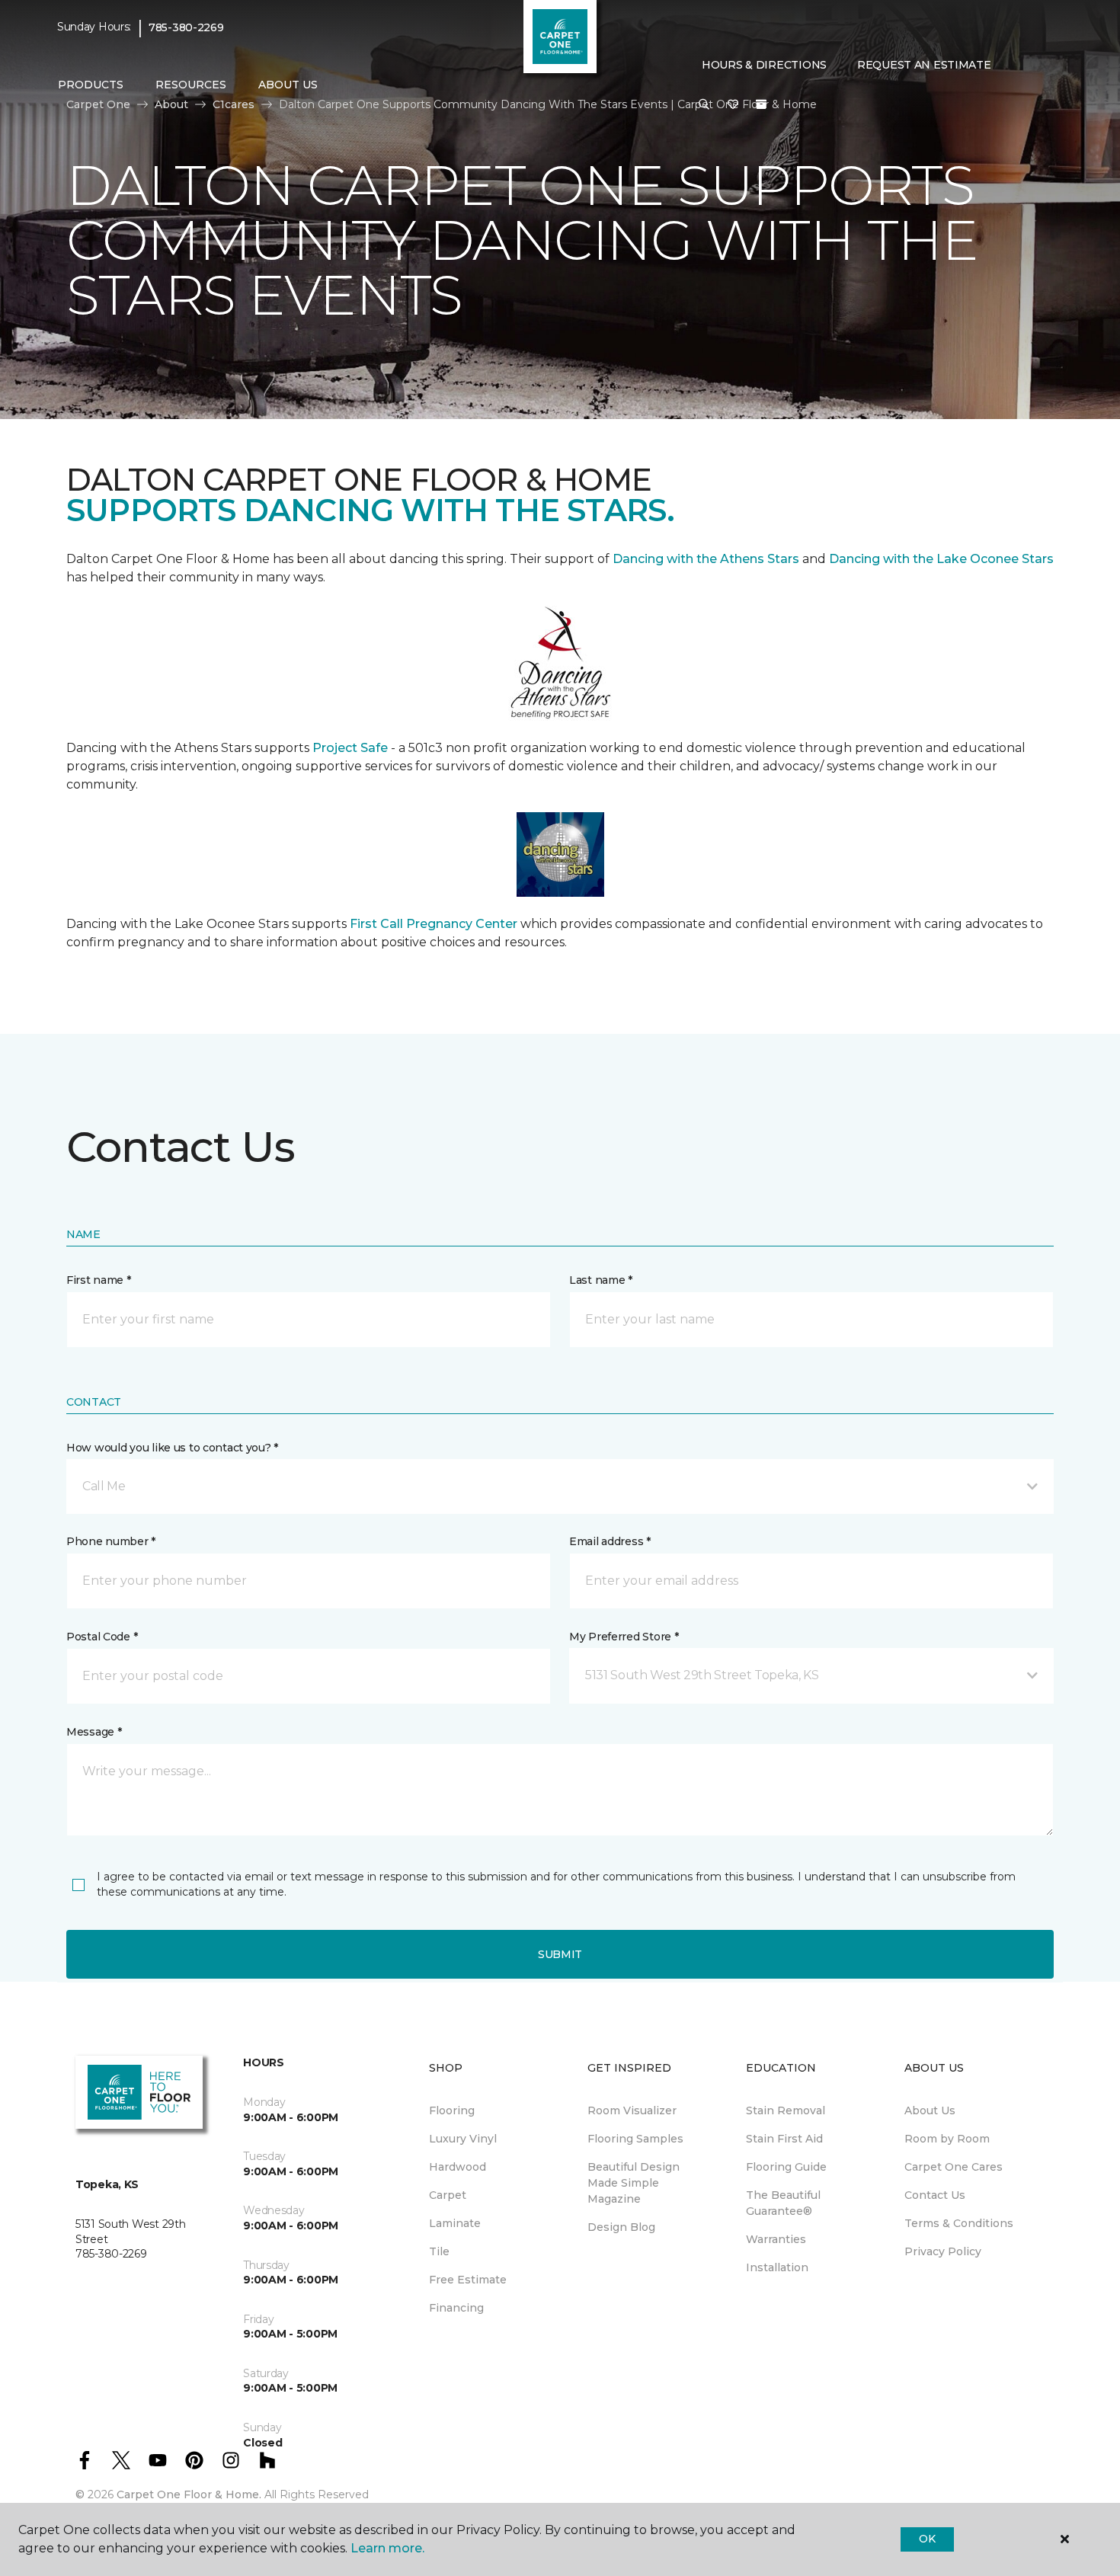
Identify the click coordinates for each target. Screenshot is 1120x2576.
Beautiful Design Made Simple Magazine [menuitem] (634, 2183)
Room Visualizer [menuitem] (632, 2110)
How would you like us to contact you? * (172, 1448)
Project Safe (350, 748)
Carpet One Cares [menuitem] (954, 2167)
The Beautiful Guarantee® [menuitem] (783, 2203)
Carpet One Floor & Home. (189, 2494)
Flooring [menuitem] (452, 2110)
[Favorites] (733, 105)
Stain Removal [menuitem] (786, 2110)
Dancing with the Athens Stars (704, 559)
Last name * (601, 1280)
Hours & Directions (764, 65)
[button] (704, 105)
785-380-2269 (186, 27)
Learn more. (387, 2548)
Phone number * (111, 1541)
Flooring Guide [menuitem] (786, 2167)
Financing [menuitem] (456, 2308)
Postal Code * (102, 1637)
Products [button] (91, 85)
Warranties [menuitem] (776, 2239)
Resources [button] (191, 85)
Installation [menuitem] (777, 2267)
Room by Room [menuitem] (947, 2139)
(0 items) (761, 104)
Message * (94, 1732)
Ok (927, 2539)
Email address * (610, 1541)
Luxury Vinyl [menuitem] (463, 2139)
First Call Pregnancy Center (435, 924)
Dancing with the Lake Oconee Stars (941, 559)
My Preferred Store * (624, 1637)
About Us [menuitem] (930, 2110)
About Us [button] (288, 85)
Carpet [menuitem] (448, 2195)
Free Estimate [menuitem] (468, 2280)
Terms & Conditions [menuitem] (959, 2223)
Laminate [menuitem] (455, 2223)
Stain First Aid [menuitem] (784, 2139)
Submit (560, 1954)
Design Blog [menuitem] (621, 2227)
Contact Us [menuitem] (935, 2195)
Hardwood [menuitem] (458, 2167)
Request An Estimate (924, 65)
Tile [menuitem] (439, 2251)
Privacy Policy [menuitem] (943, 2251)
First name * (99, 1280)
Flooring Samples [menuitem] (635, 2139)
